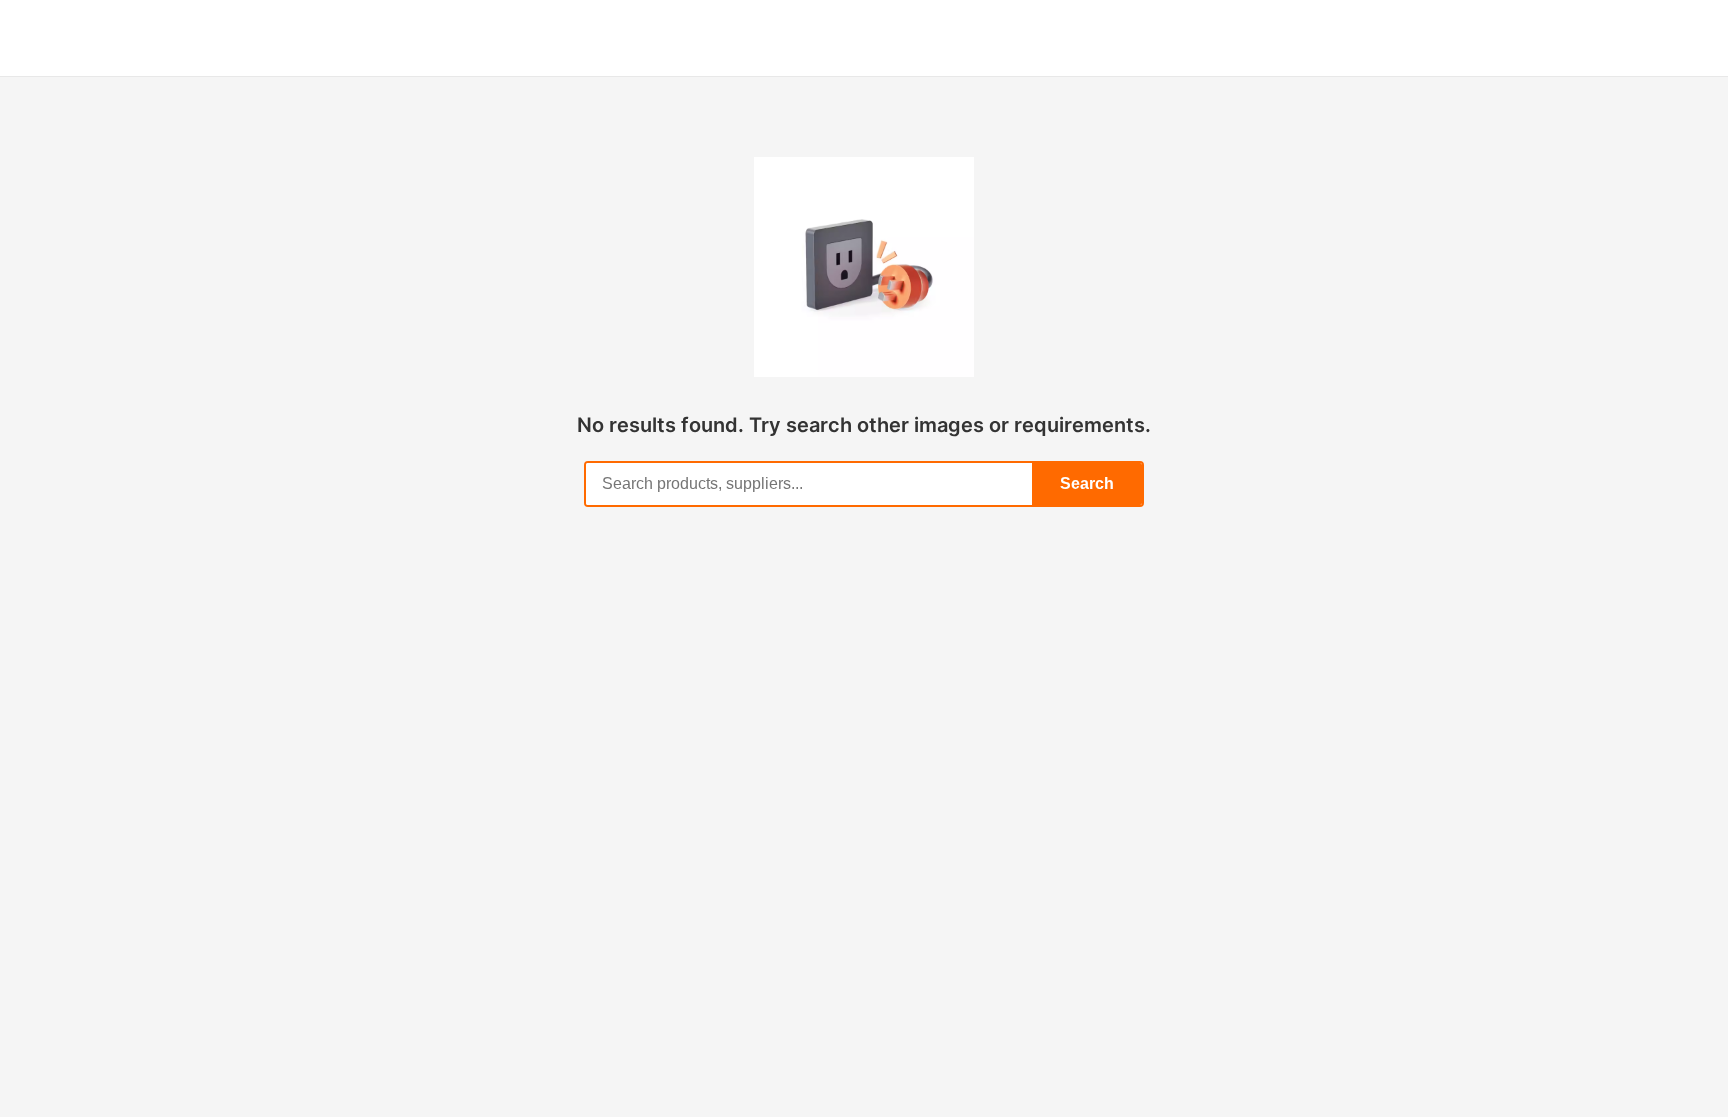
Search (1087, 483)
